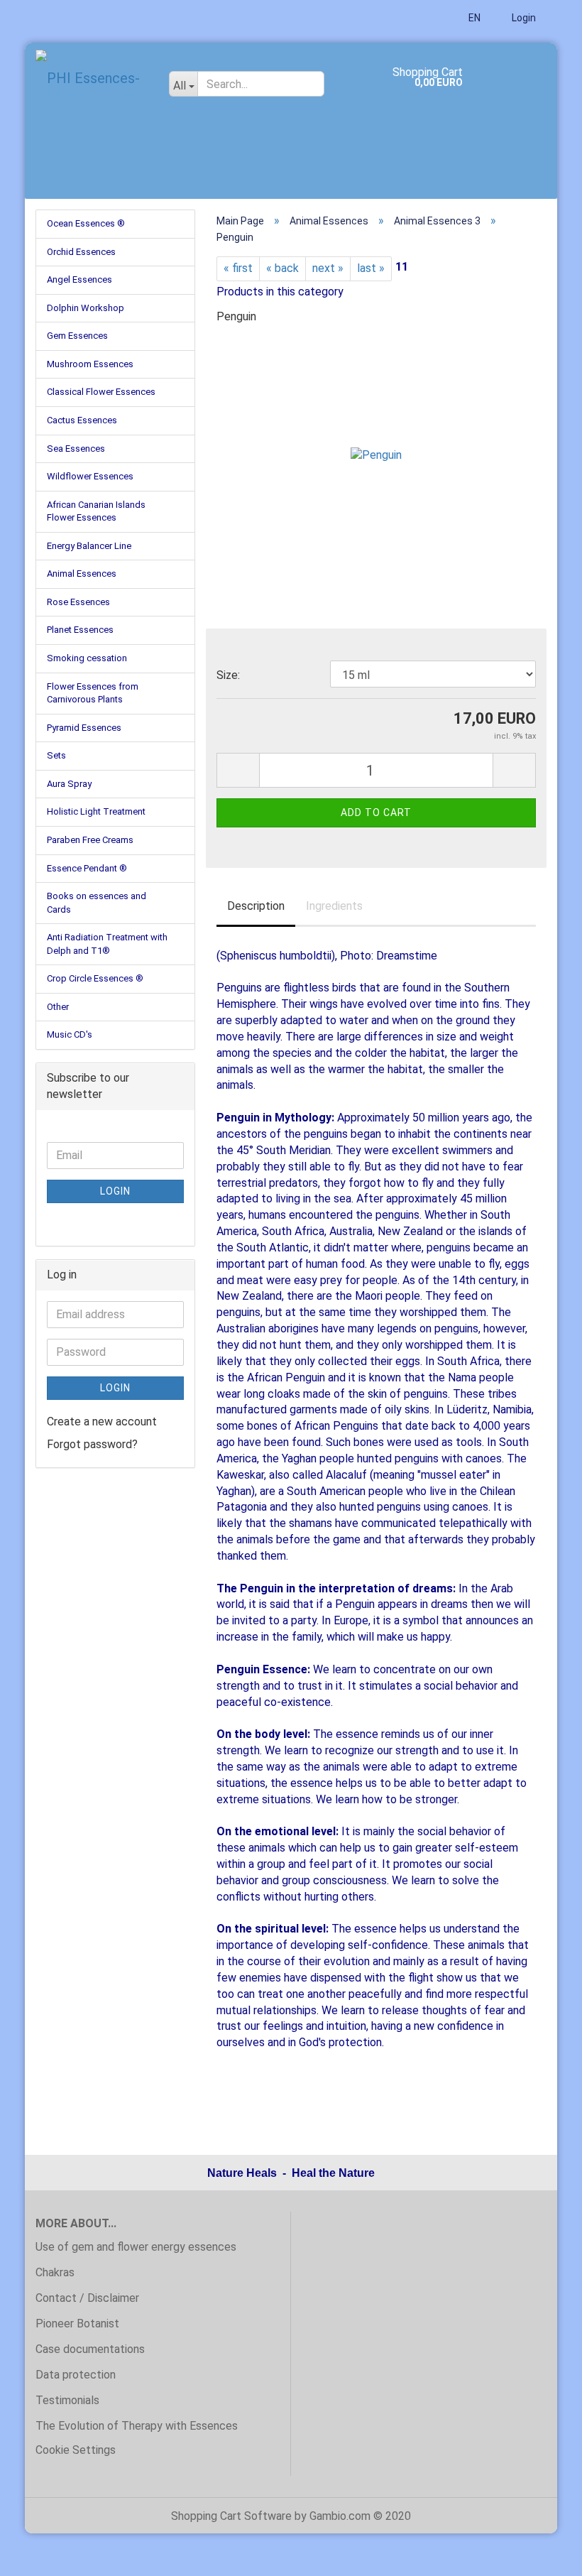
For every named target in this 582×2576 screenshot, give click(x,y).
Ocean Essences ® (86, 223)
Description (256, 906)
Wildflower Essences (90, 476)
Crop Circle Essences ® (95, 978)
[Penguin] (376, 444)
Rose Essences (78, 602)
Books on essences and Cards (97, 903)
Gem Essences (77, 336)
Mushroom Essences (90, 364)
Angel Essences (79, 279)
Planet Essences (80, 630)
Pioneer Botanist (77, 2324)
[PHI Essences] (92, 78)
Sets (56, 755)
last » (371, 268)
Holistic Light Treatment (96, 811)
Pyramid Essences (84, 728)
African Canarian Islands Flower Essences (96, 511)
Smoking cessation (87, 658)
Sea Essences (76, 449)
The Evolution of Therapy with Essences (137, 2426)
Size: (228, 675)
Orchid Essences (81, 252)
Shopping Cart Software (231, 2516)
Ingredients (334, 906)
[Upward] (543, 2555)
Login (523, 18)
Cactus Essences (82, 420)
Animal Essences (82, 574)
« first (238, 268)
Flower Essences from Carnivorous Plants (93, 693)
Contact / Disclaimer (87, 2298)
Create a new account (102, 1422)
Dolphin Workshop (86, 308)
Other (58, 1007)
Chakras (55, 2272)
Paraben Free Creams (90, 840)
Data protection (76, 2375)
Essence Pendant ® (87, 868)
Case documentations (90, 2349)
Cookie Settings (76, 2450)
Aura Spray (69, 784)
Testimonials (67, 2400)
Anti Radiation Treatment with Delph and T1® (107, 944)
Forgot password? (92, 1444)
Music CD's (70, 1034)
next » (328, 268)
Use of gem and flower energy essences (136, 2247)
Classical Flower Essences (101, 392)
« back (282, 268)
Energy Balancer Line (89, 546)
